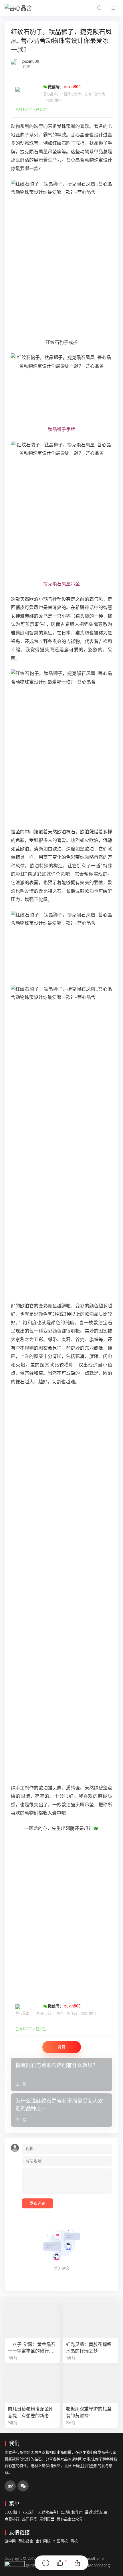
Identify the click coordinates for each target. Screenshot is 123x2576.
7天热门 (29, 2512)
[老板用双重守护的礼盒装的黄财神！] (91, 2385)
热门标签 (29, 2519)
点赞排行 (12, 2519)
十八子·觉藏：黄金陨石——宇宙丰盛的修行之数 (32, 2348)
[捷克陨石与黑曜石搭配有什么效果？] (61, 2074)
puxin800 (31, 61)
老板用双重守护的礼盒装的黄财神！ (89, 2412)
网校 (74, 2541)
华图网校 (60, 2541)
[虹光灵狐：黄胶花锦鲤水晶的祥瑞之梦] (91, 2320)
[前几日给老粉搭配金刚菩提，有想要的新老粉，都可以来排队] (32, 2385)
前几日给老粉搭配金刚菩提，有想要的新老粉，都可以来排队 (31, 2412)
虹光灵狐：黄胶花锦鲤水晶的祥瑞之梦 (89, 2348)
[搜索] (99, 8)
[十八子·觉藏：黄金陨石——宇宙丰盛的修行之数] (32, 2320)
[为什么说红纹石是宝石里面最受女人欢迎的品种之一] (61, 2110)
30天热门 (12, 2512)
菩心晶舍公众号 (70, 2519)
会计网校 (43, 2541)
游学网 (10, 2541)
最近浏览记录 (96, 2512)
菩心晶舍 (26, 2541)
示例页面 (47, 2519)
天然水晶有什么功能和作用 (60, 2512)
